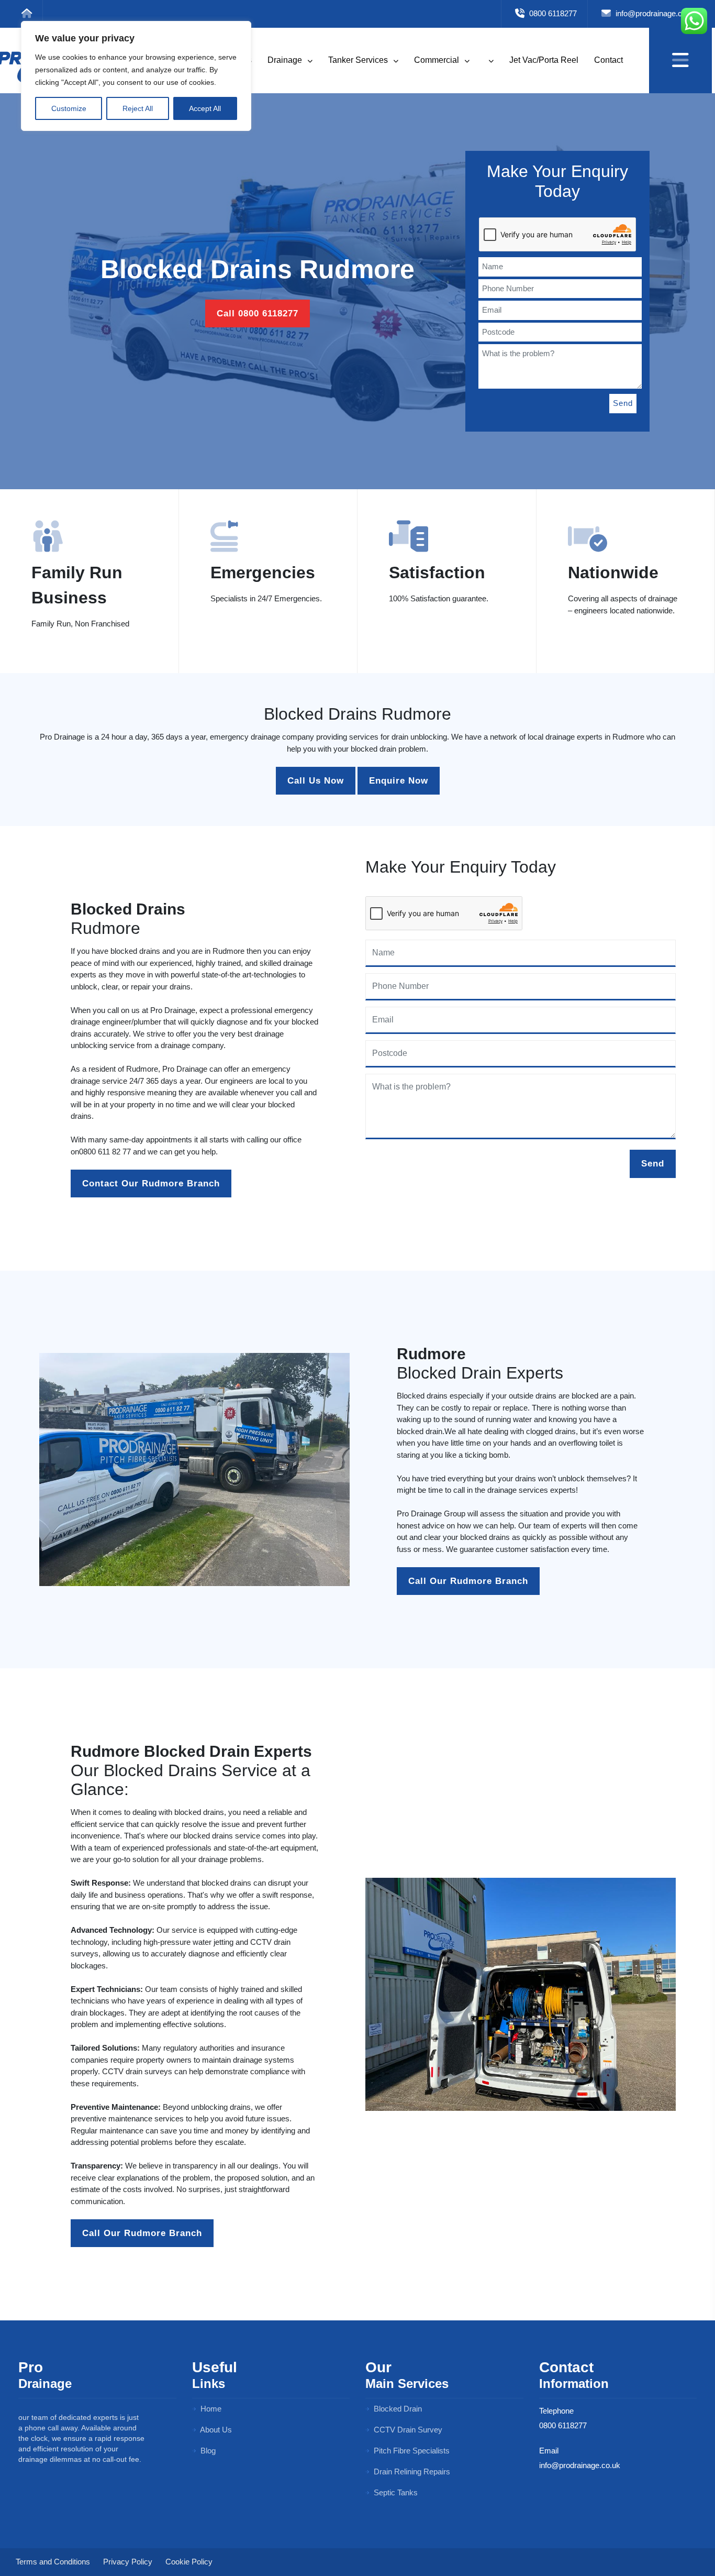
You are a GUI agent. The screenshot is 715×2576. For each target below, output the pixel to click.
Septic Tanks (395, 2492)
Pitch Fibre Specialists (411, 2451)
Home (210, 2409)
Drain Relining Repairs (411, 2472)
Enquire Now (399, 781)
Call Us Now (316, 781)
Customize (69, 108)
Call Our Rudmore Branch (468, 1581)
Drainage (286, 60)
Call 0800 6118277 (258, 313)
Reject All (138, 108)
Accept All (205, 108)
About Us (215, 2430)
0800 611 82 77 (105, 1152)
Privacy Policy (128, 2562)
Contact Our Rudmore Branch (151, 1184)
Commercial (438, 60)
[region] (136, 76)
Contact (608, 60)
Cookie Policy (189, 2562)
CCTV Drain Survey (407, 2430)
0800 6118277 (552, 13)
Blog (207, 2451)
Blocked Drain (397, 2409)
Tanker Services (359, 60)
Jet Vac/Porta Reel (544, 60)
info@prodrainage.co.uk (655, 13)
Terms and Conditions (53, 2562)
